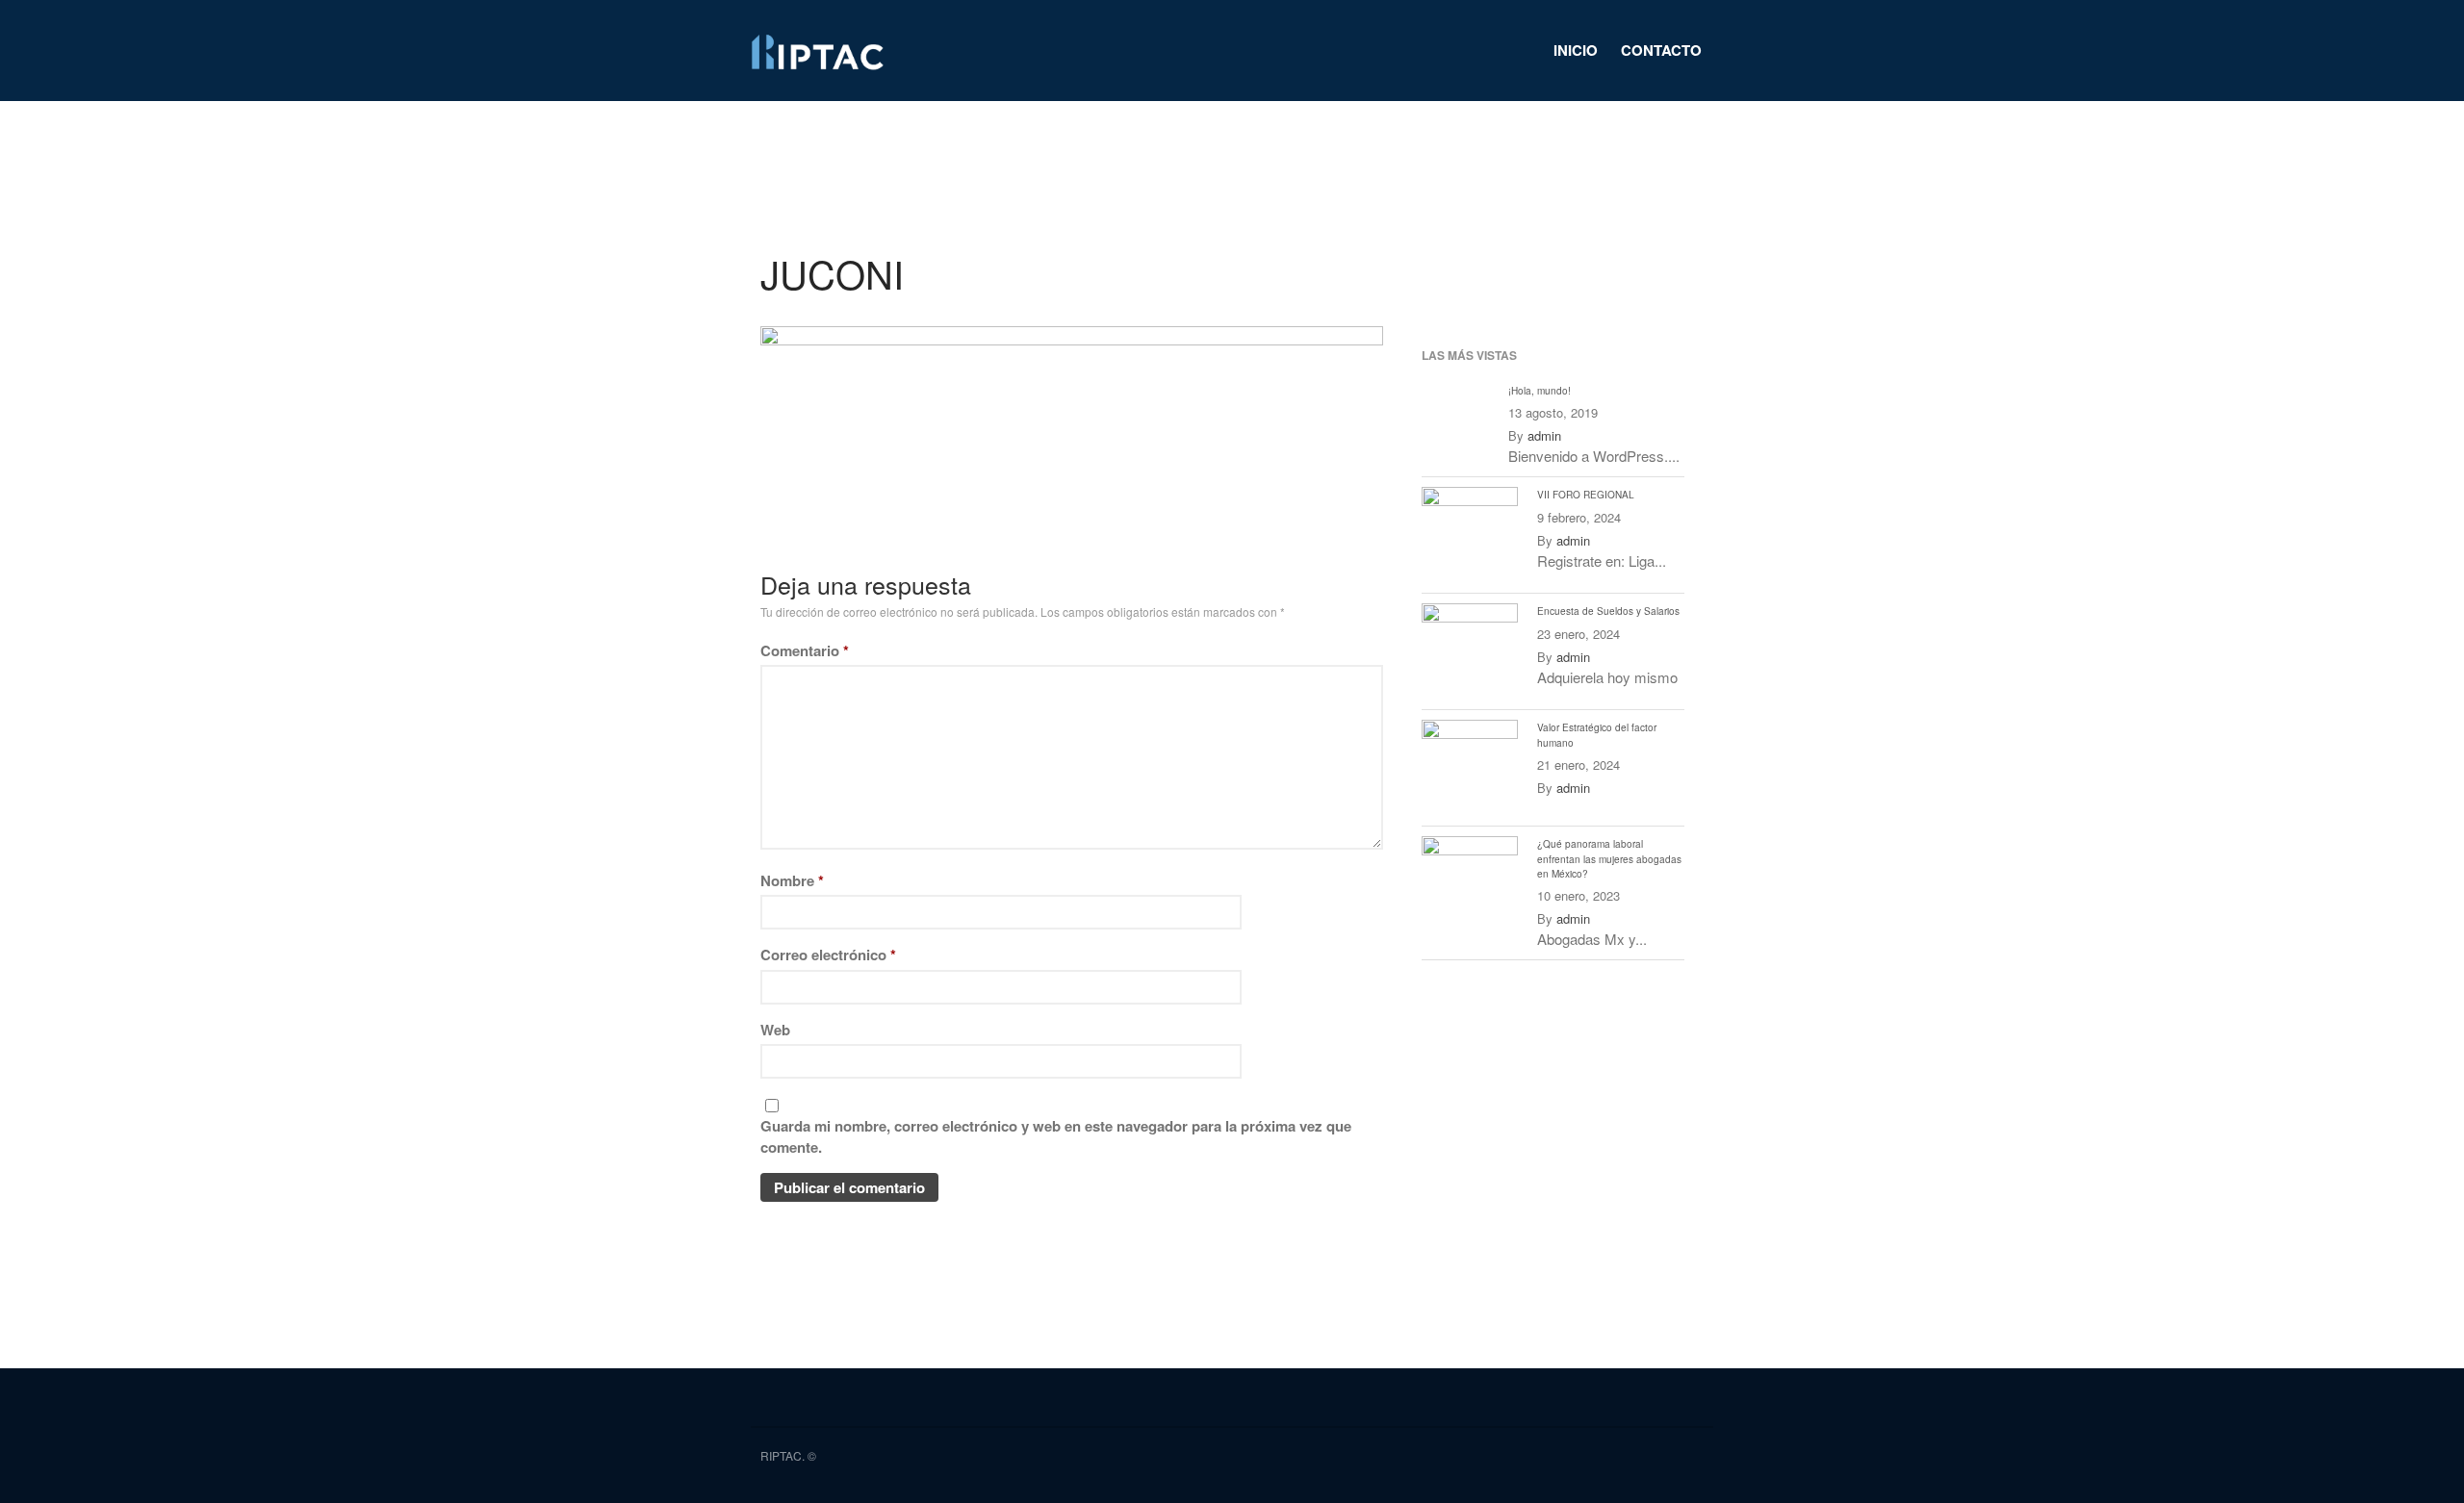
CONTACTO (1661, 50)
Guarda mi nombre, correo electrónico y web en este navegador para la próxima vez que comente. (1056, 1137)
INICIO (1576, 50)
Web (775, 1030)
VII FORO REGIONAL (1586, 494)
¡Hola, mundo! (1540, 390)
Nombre (792, 880)
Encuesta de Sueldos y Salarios (1608, 611)
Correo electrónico (828, 955)
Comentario (805, 650)
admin (1544, 435)
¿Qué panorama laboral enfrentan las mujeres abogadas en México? (1609, 858)
